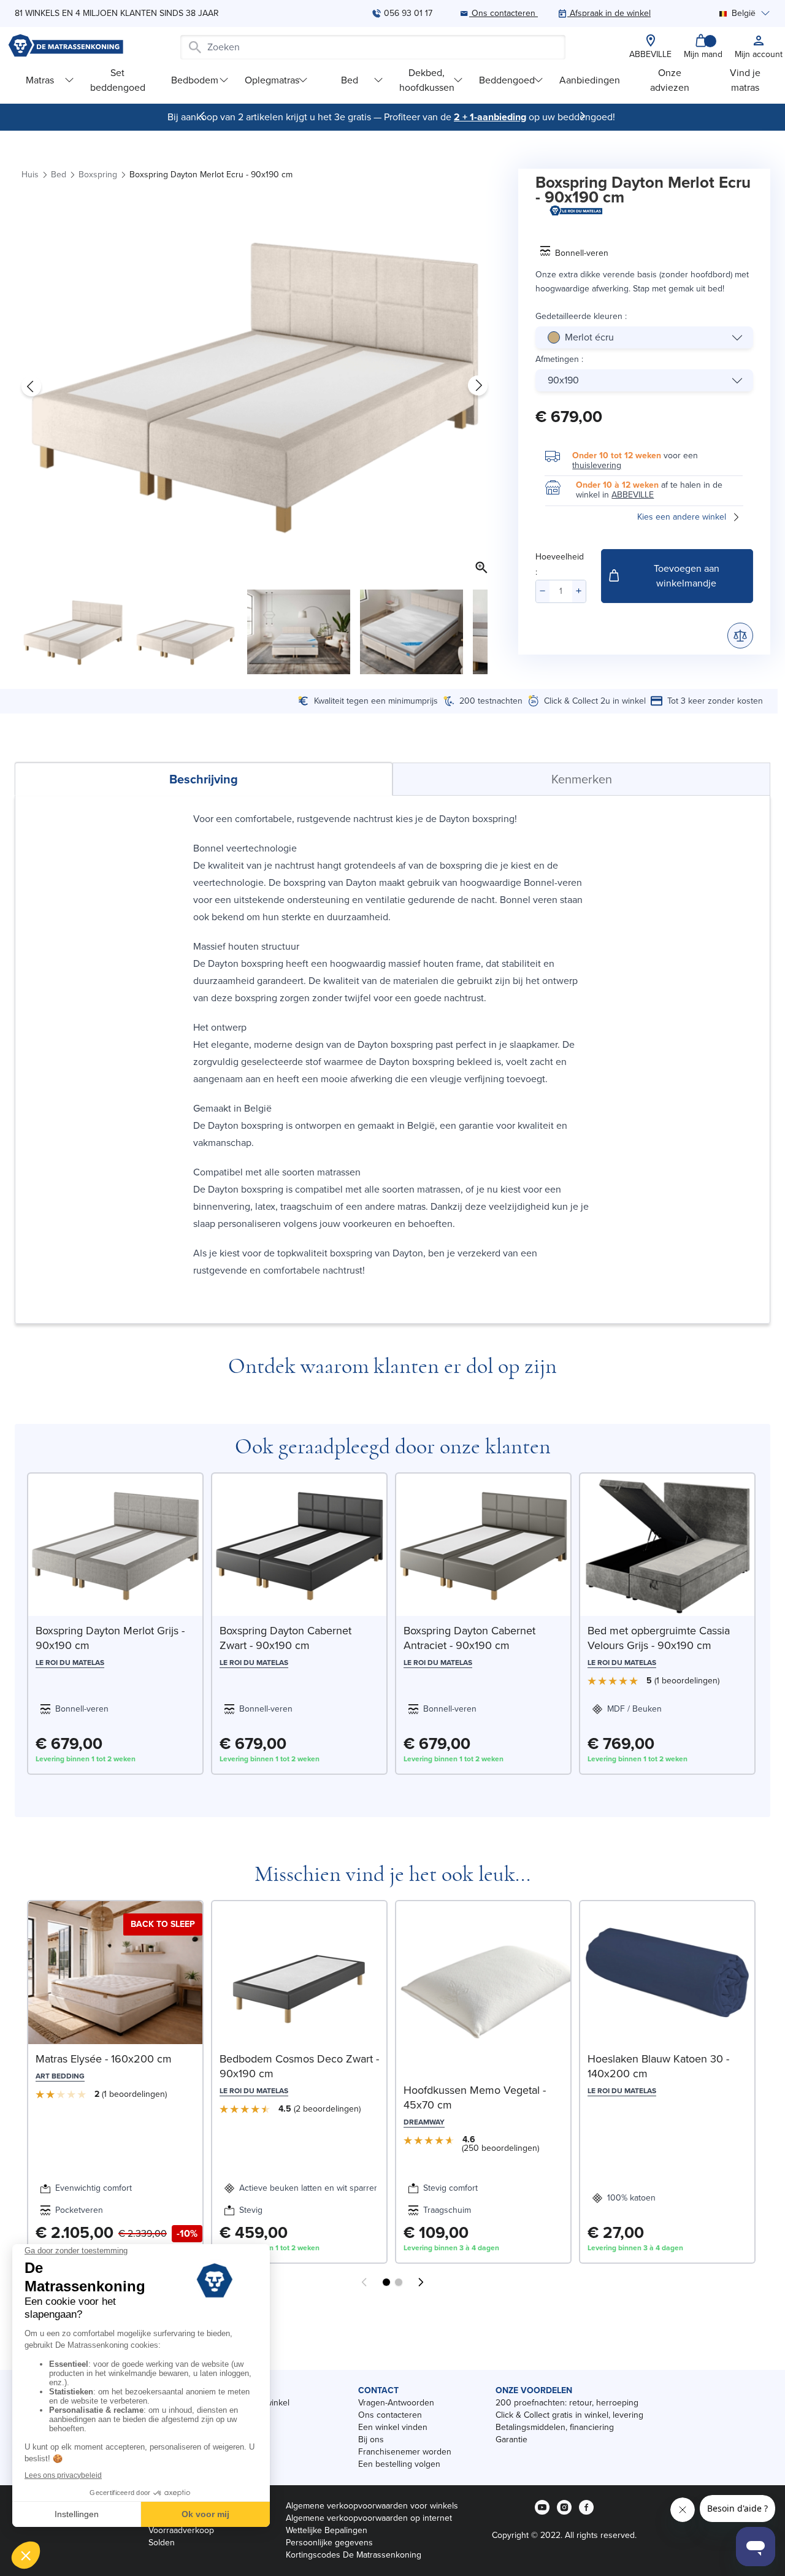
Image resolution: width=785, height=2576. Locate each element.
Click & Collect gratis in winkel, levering (569, 2415)
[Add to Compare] (740, 636)
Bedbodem (195, 80)
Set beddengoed (118, 80)
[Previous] (202, 116)
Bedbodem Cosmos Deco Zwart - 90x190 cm (299, 2066)
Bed (350, 80)
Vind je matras (745, 80)
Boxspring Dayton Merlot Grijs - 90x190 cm (110, 1638)
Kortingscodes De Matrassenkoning (354, 2555)
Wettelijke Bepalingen (327, 2530)
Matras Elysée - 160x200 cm (104, 2059)
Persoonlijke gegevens (329, 2543)
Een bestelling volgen (399, 2464)
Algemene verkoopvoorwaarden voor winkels (372, 2506)
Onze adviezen (670, 80)
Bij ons (371, 2440)
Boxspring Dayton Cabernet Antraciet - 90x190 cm (469, 1638)
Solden (162, 2543)
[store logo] (66, 47)
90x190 (563, 380)
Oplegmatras (272, 80)
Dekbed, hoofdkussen (427, 80)
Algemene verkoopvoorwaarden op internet (369, 2518)
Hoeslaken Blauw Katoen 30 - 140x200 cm (658, 2066)
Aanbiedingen (590, 80)
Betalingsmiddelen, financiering (555, 2427)
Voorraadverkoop (181, 2530)
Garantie (511, 2440)
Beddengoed (507, 80)
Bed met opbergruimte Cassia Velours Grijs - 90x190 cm (659, 1638)
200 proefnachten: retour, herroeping (567, 2403)
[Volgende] (583, 116)
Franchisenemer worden (405, 2452)
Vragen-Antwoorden (396, 2403)
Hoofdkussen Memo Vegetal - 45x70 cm (475, 2097)
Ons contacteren (390, 2415)
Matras (40, 80)
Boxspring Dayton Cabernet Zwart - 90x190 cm (285, 1638)
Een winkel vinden (393, 2427)
